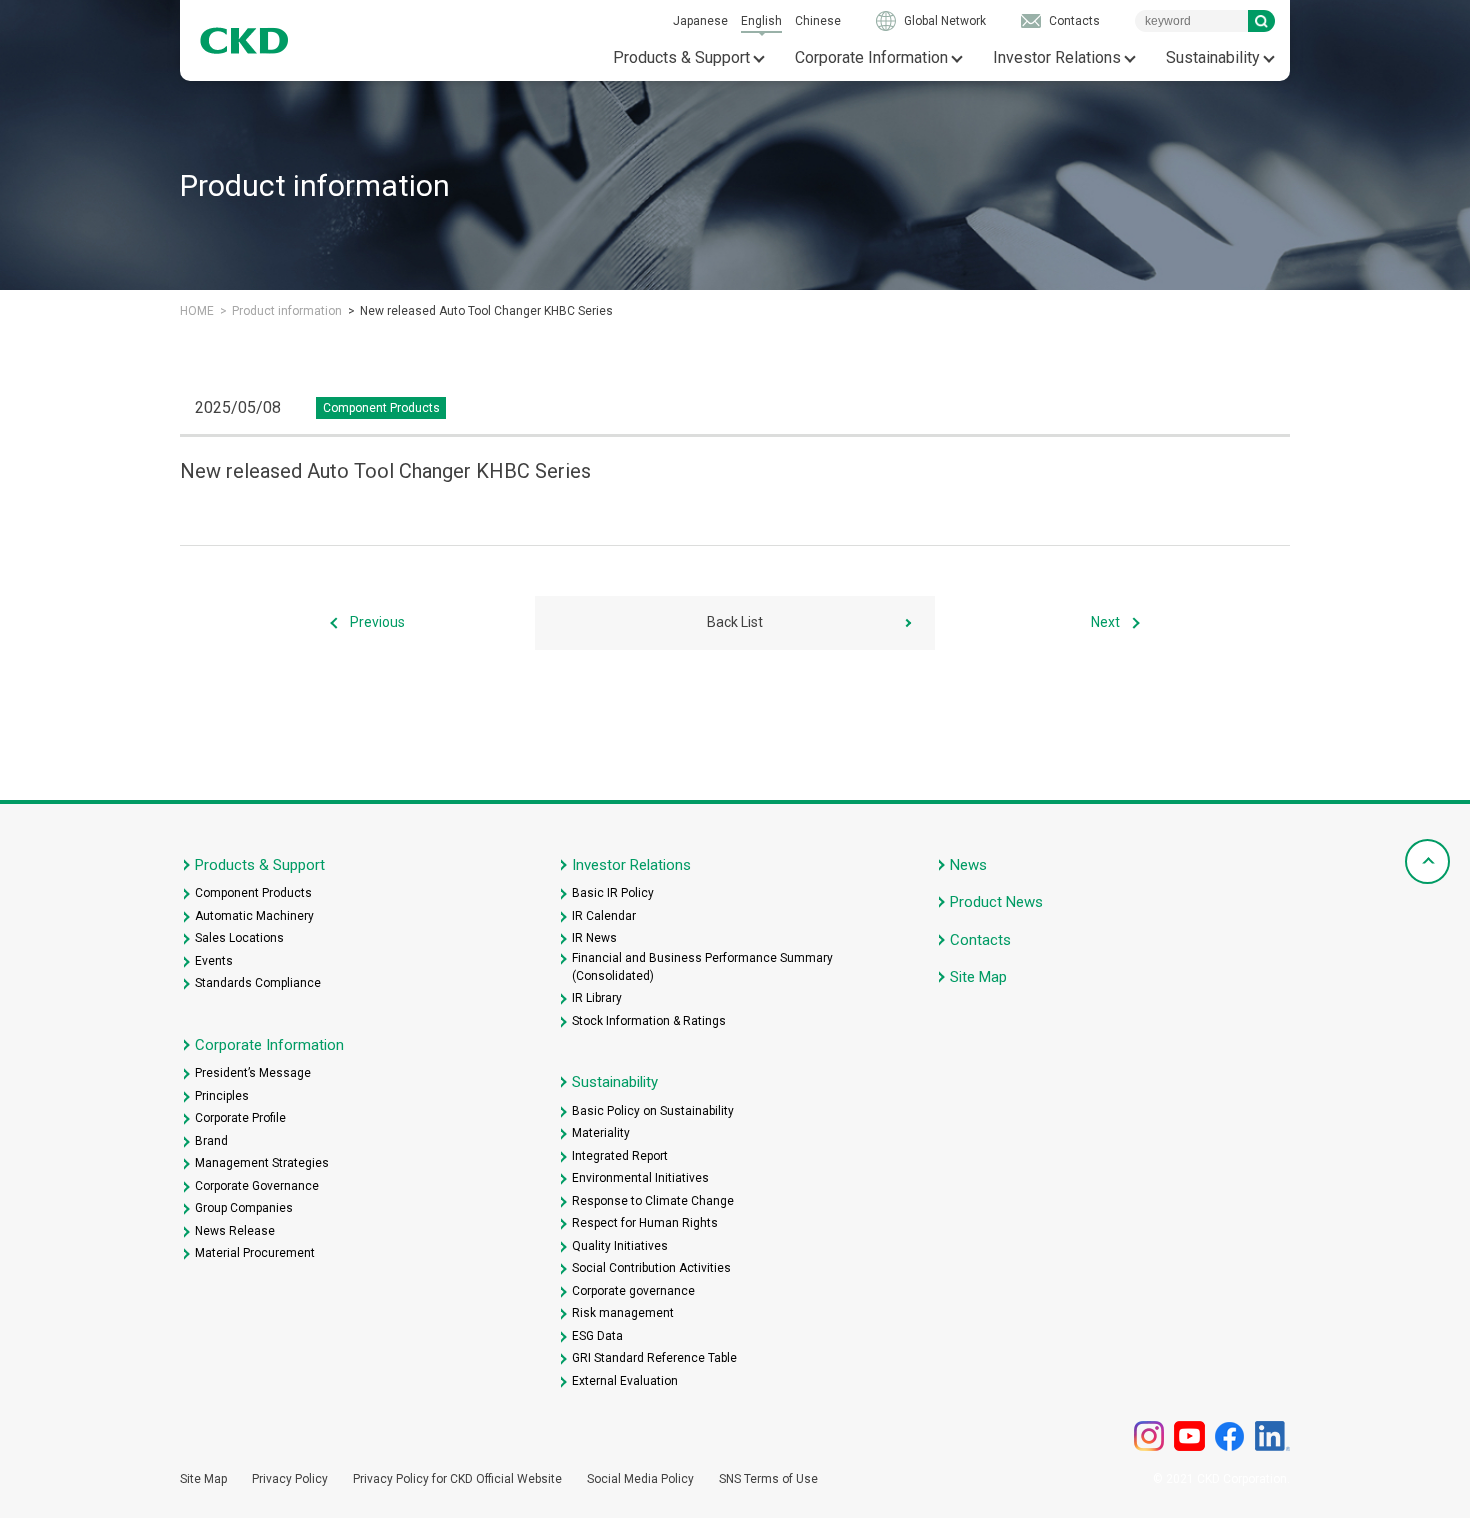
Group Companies (244, 1208)
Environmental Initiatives (640, 1178)
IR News (594, 938)
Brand (211, 1141)
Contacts (1074, 21)
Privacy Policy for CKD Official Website (457, 1479)
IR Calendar (604, 916)
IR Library (597, 998)
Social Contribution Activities (651, 1268)
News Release (235, 1231)
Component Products (253, 893)
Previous (377, 622)
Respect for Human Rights (645, 1223)
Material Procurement (255, 1253)
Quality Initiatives (620, 1246)
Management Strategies (262, 1163)
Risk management (623, 1313)
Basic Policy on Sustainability (653, 1111)
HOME (197, 311)
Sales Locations (239, 938)
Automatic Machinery (254, 916)
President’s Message (253, 1073)
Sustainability (1213, 57)
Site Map (978, 977)
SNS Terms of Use (768, 1479)
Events (214, 961)
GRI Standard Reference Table (654, 1358)
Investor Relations (1057, 57)
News (968, 865)
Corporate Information (871, 57)
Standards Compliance (258, 983)
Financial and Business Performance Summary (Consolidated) (702, 967)
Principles (222, 1096)
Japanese (700, 21)
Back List (735, 622)
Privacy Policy (290, 1479)
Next (1105, 622)
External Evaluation (625, 1381)
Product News (996, 902)
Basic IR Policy (613, 893)
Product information (287, 311)
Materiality (601, 1133)
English (761, 21)
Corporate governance (633, 1291)
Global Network (945, 21)
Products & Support (681, 57)
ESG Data (597, 1336)
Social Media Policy (640, 1479)
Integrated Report (620, 1156)
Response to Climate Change (653, 1201)
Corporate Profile (240, 1118)
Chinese (818, 21)
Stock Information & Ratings (649, 1021)
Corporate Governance (257, 1186)
